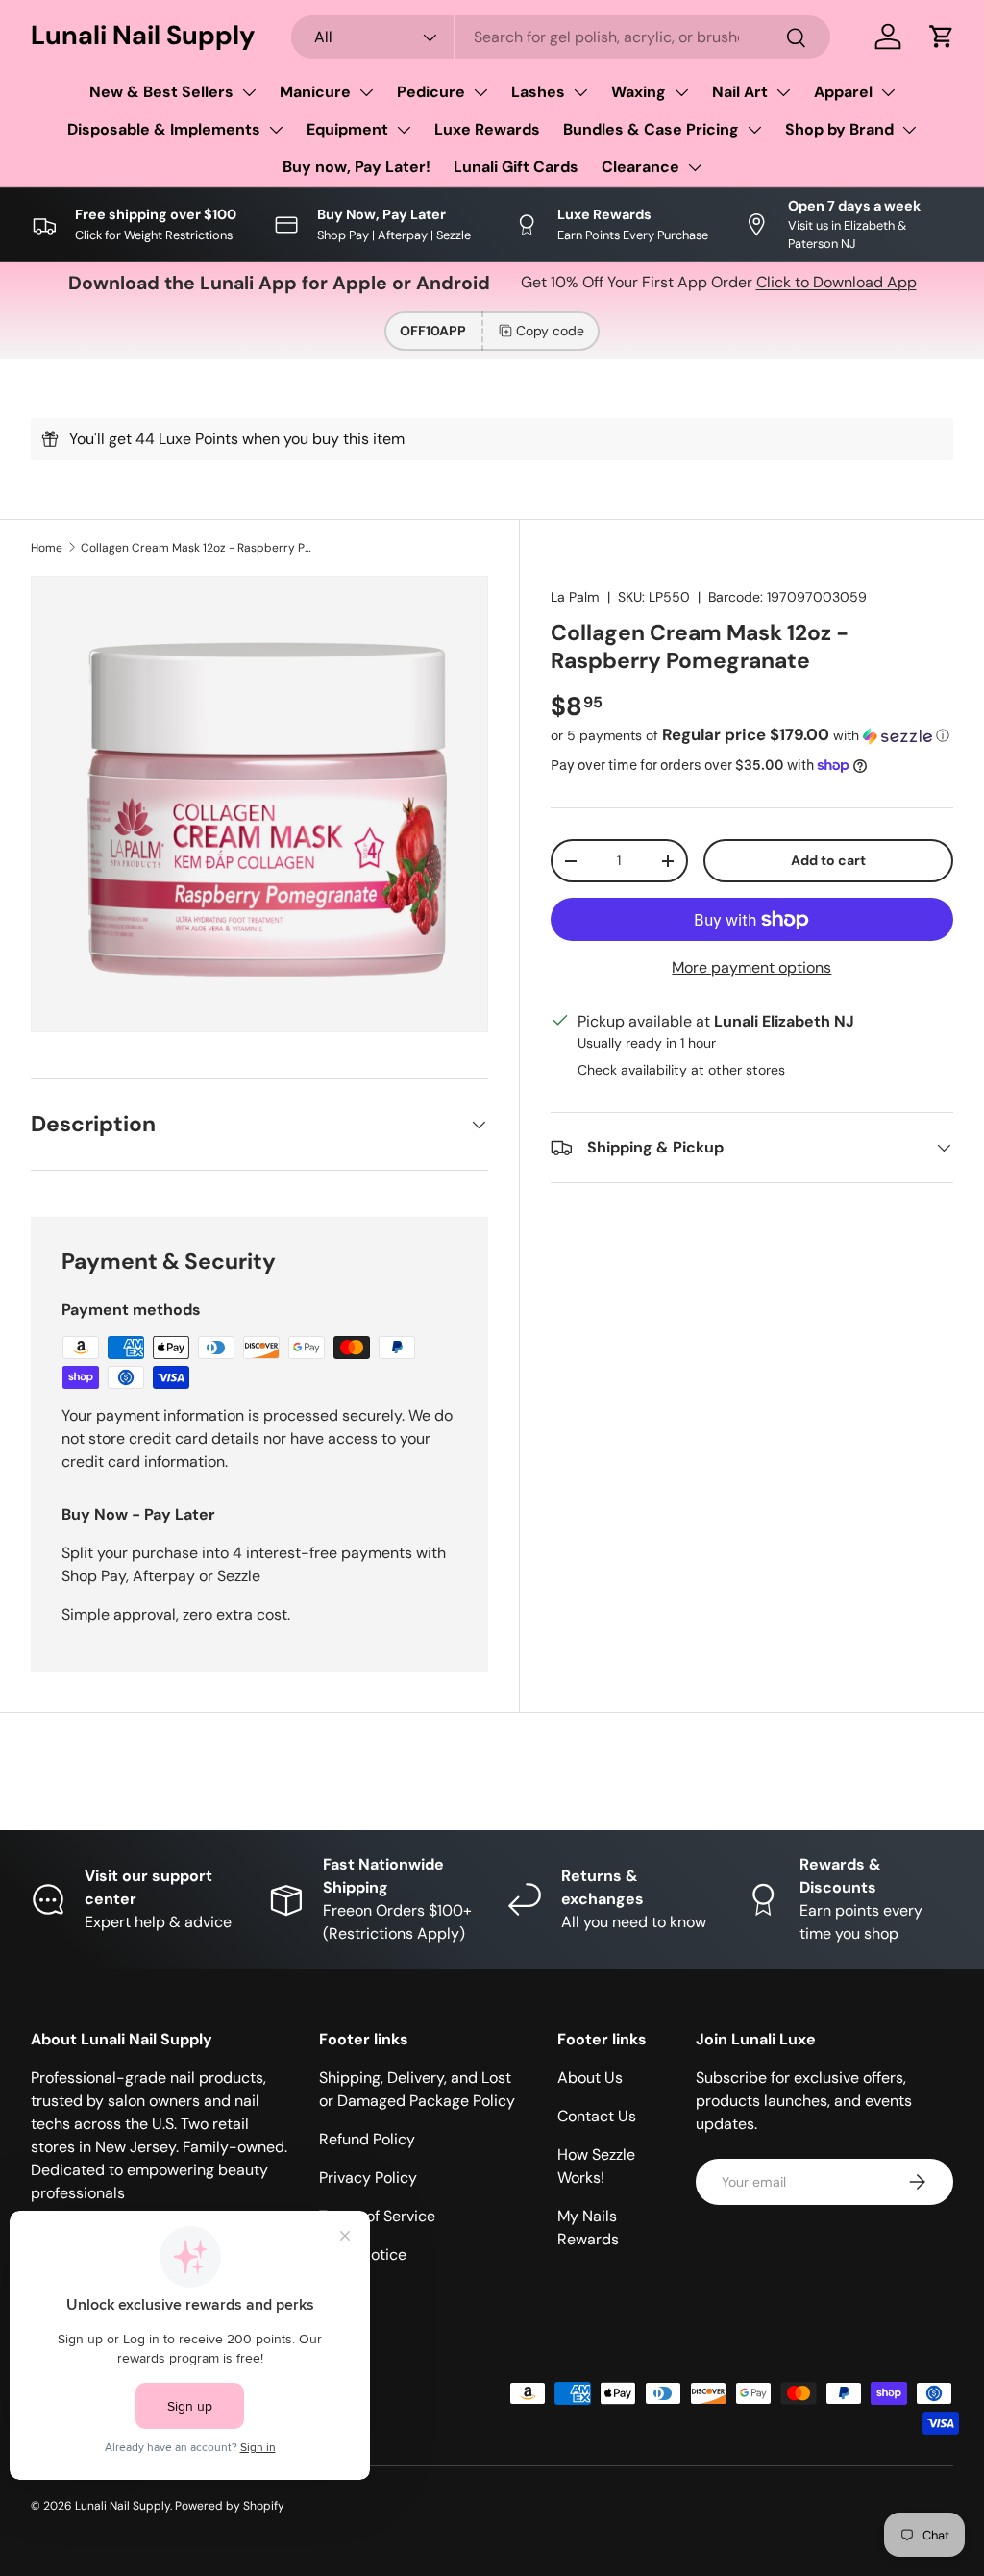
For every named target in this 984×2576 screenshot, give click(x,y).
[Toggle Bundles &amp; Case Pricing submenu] (754, 130)
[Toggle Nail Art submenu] (783, 92)
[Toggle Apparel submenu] (888, 92)
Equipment (347, 129)
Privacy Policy (368, 2178)
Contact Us (597, 2116)
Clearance (640, 167)
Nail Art (740, 92)
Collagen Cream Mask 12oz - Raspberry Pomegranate (196, 548)
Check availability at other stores (681, 1070)
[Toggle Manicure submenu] (366, 92)
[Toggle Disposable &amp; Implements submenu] (276, 130)
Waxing (639, 92)
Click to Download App (836, 282)
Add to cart (828, 860)
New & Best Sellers (161, 92)
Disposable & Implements (164, 129)
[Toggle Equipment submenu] (404, 130)
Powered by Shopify (230, 2506)
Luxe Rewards (487, 129)
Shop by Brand (839, 129)
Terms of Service (377, 2216)
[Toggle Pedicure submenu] (480, 92)
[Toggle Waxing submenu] (681, 92)
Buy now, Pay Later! (357, 167)
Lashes (538, 92)
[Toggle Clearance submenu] (695, 167)
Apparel (843, 92)
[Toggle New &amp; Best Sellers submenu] (249, 92)
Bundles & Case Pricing (651, 129)
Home (47, 548)
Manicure (315, 92)
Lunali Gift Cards (516, 167)
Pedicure (431, 92)
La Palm (575, 597)
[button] (942, 37)
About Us (590, 2078)
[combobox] (561, 37)
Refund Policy (367, 2139)
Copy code (550, 331)
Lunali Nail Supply (123, 2506)
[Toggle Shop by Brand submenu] (909, 130)
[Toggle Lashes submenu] (580, 92)
